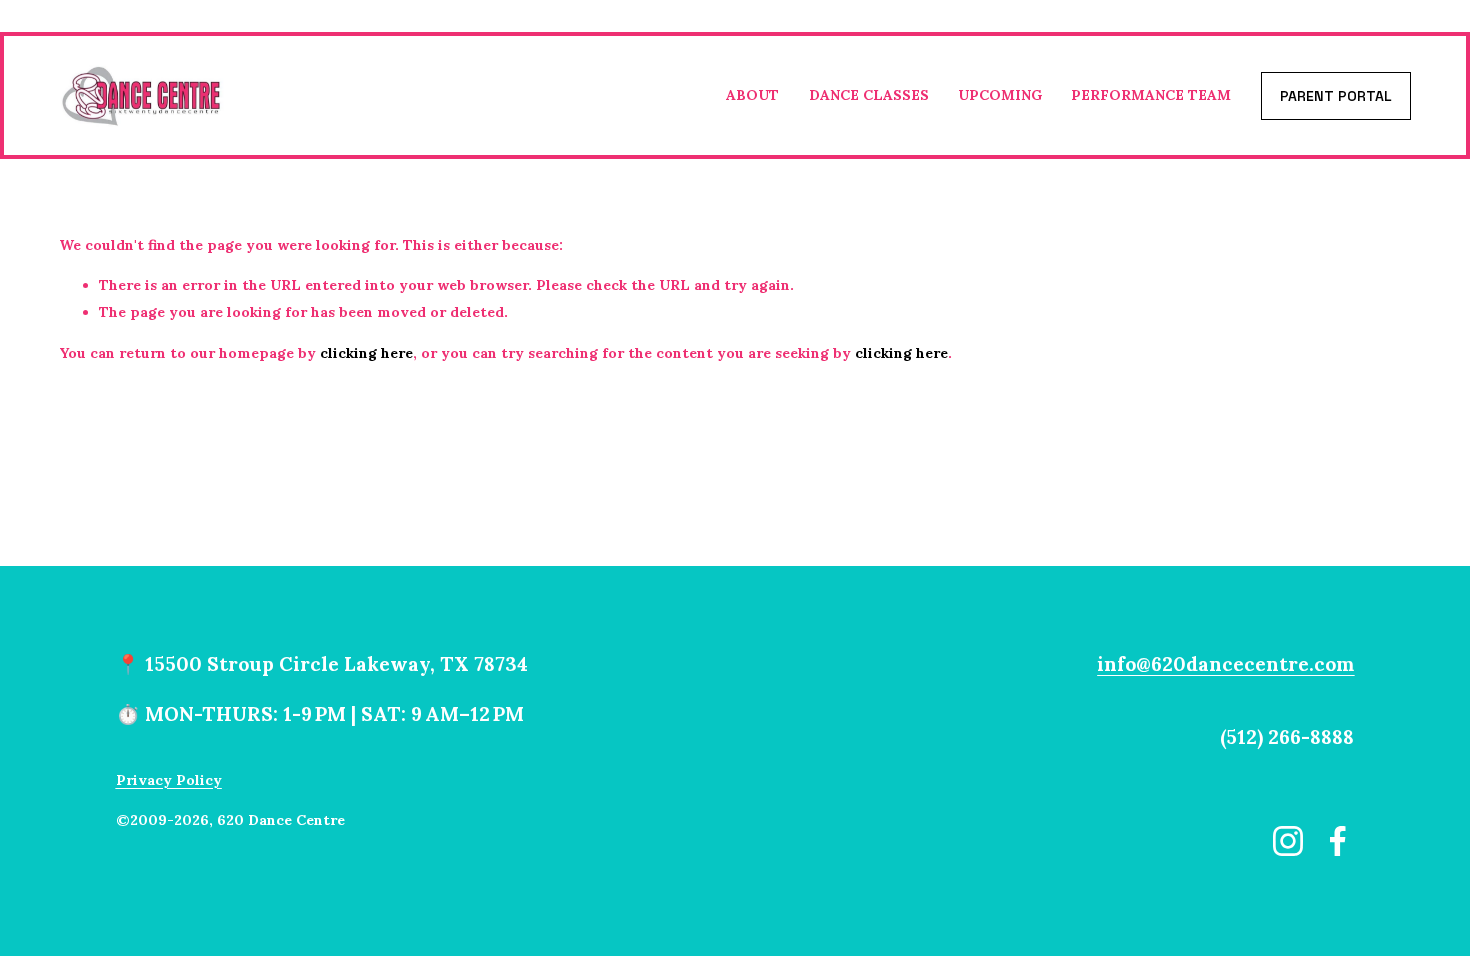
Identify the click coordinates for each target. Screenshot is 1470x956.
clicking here (366, 353)
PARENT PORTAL (1336, 96)
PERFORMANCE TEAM (1151, 95)
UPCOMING (1000, 95)
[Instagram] (1288, 841)
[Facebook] (1338, 841)
